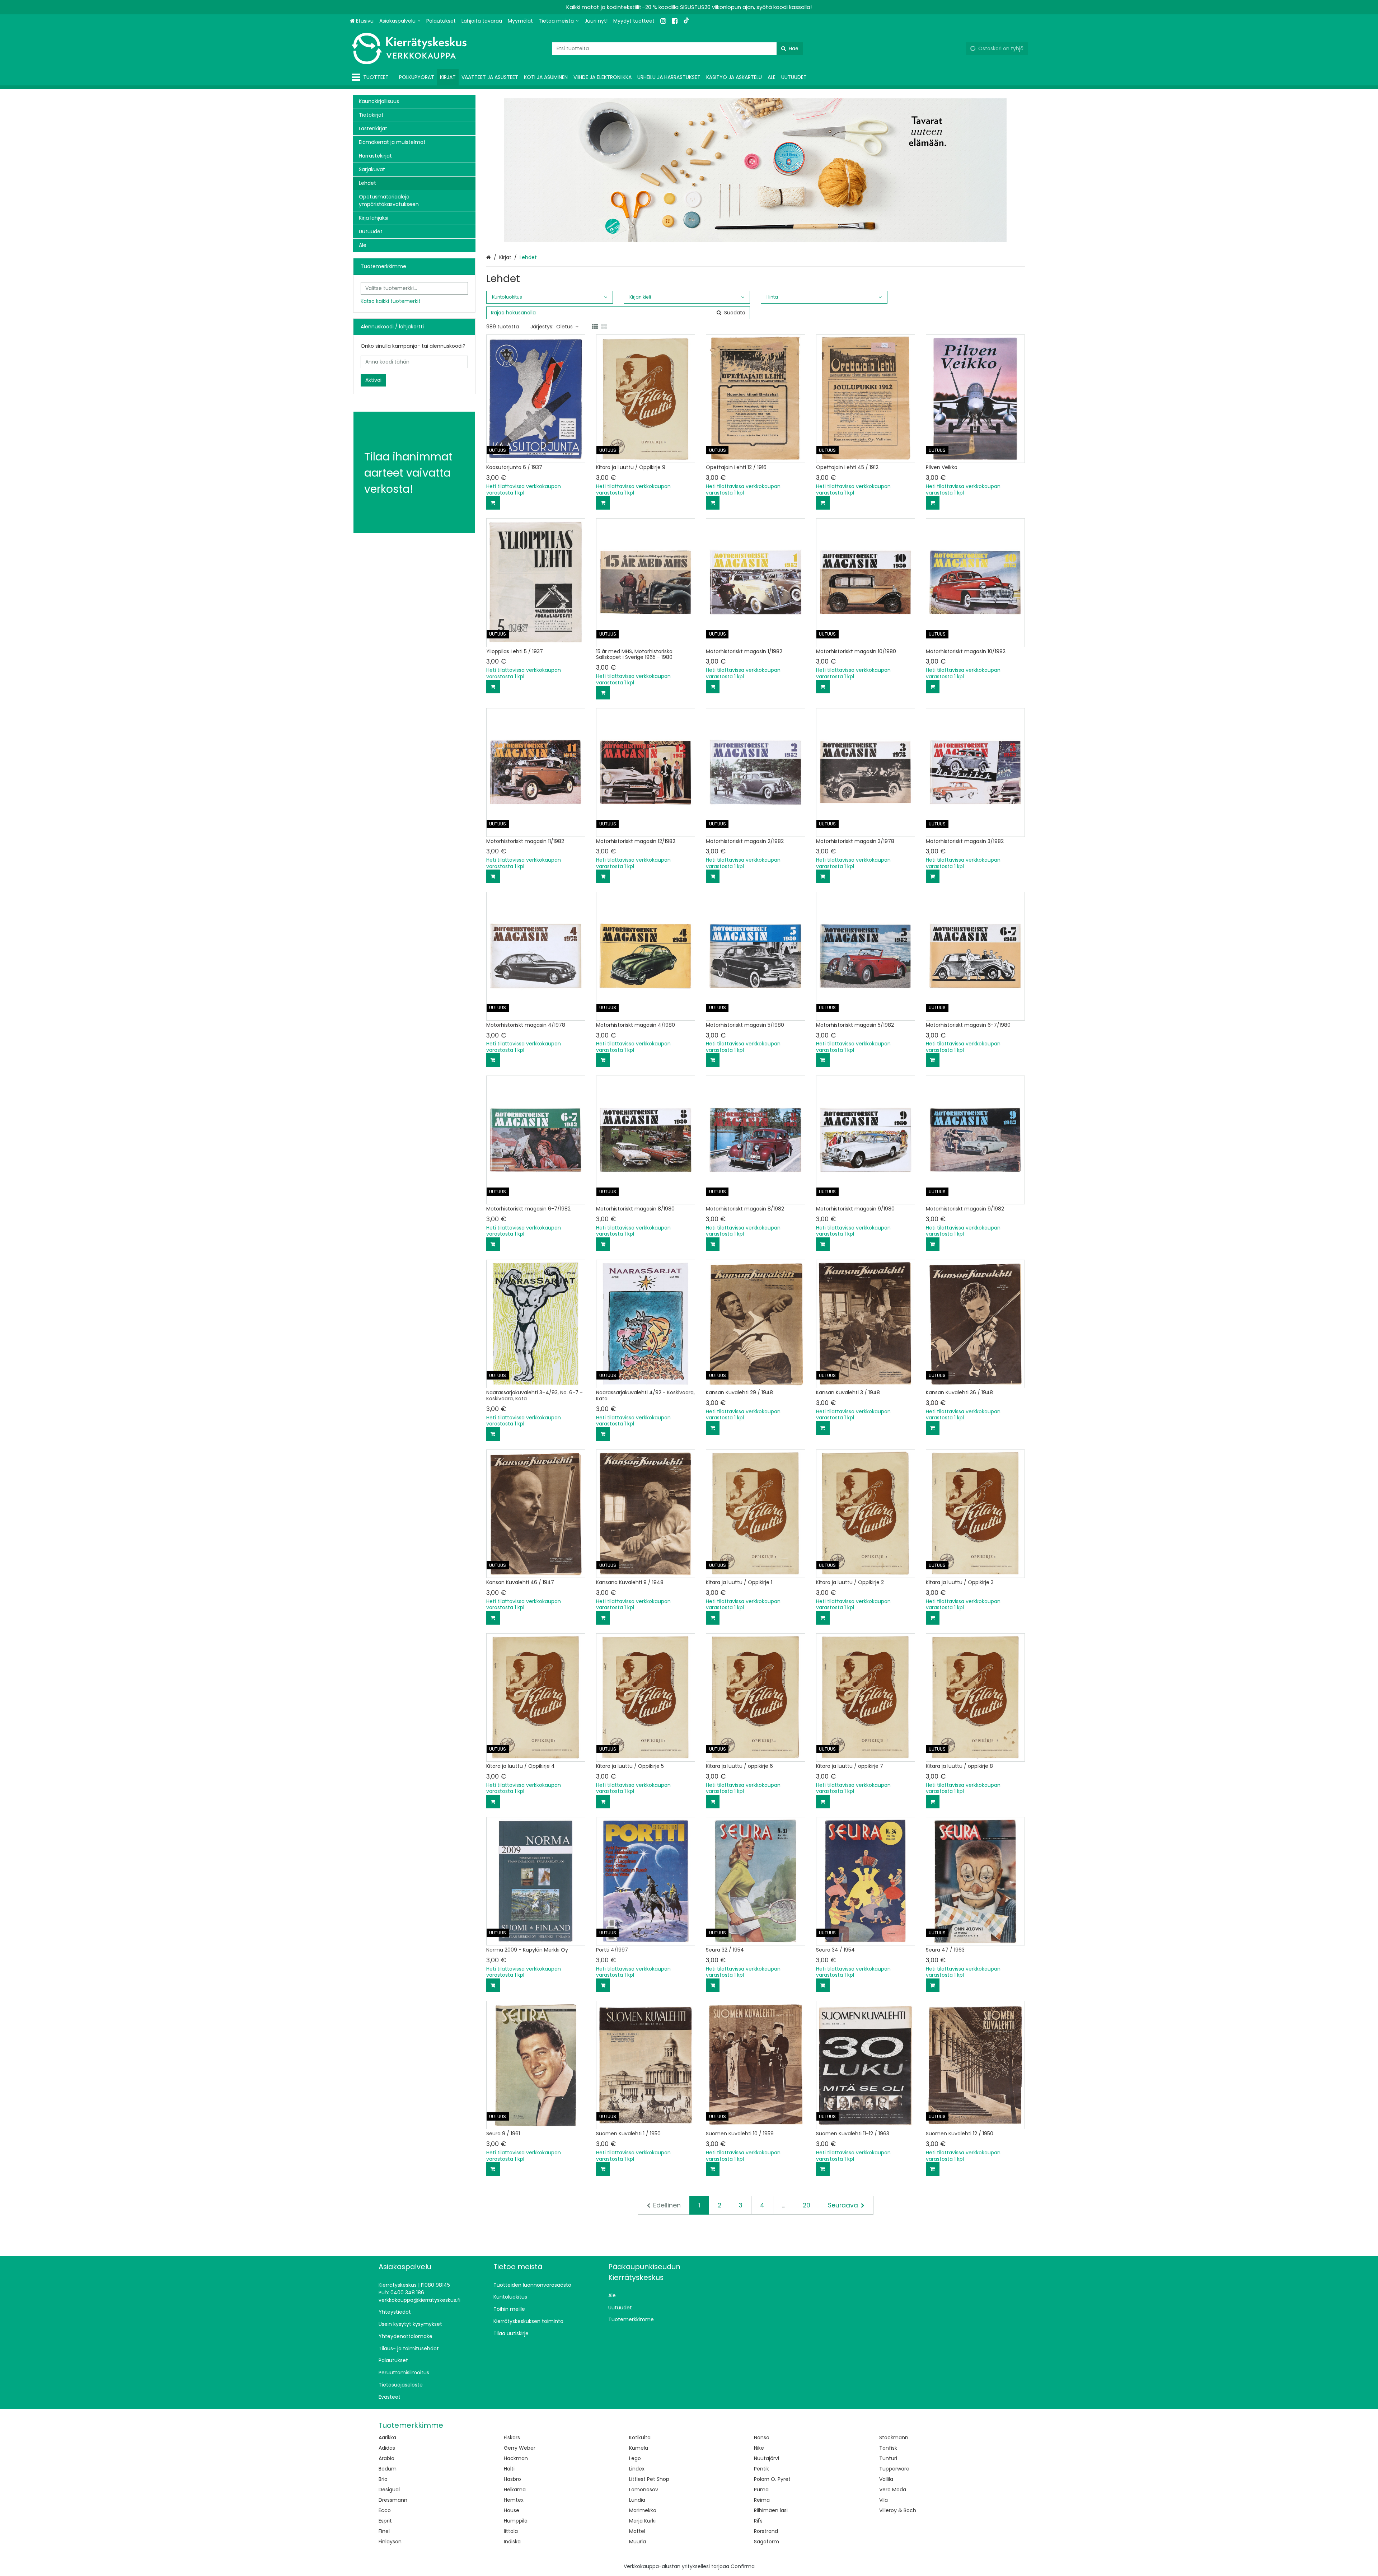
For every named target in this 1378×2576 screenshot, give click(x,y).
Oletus (564, 327)
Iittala (511, 2531)
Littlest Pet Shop (649, 2479)
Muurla (638, 2542)
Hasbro (512, 2479)
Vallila (886, 2479)
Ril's (758, 2521)
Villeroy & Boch (898, 2510)
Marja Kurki (642, 2521)
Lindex (637, 2469)
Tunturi (888, 2458)
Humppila (516, 2521)
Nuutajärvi (767, 2458)
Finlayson (390, 2542)
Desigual (389, 2490)
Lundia (637, 2500)
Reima (762, 2500)
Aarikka (387, 2437)
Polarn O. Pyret (772, 2479)
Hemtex (514, 2500)
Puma (761, 2490)
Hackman (516, 2458)
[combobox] (678, 49)
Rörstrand (766, 2531)
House (512, 2510)
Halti (509, 2469)
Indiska (512, 2542)
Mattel (637, 2531)
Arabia (386, 2458)
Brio (383, 2479)
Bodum (388, 2469)
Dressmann (393, 2500)
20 (807, 2205)
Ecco (385, 2510)
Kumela (639, 2448)
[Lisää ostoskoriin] (493, 503)
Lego (635, 2458)
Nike (759, 2448)
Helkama (515, 2490)
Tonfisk (888, 2448)
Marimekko (643, 2510)
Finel (384, 2531)
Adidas (387, 2448)
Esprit (385, 2521)
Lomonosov (644, 2490)
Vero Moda (893, 2490)
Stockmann (894, 2437)
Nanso (762, 2437)
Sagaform (767, 2542)
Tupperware (894, 2469)
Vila (883, 2500)
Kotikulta (640, 2437)
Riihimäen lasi (771, 2510)
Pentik (761, 2469)
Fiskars (512, 2437)
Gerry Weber (520, 2448)
